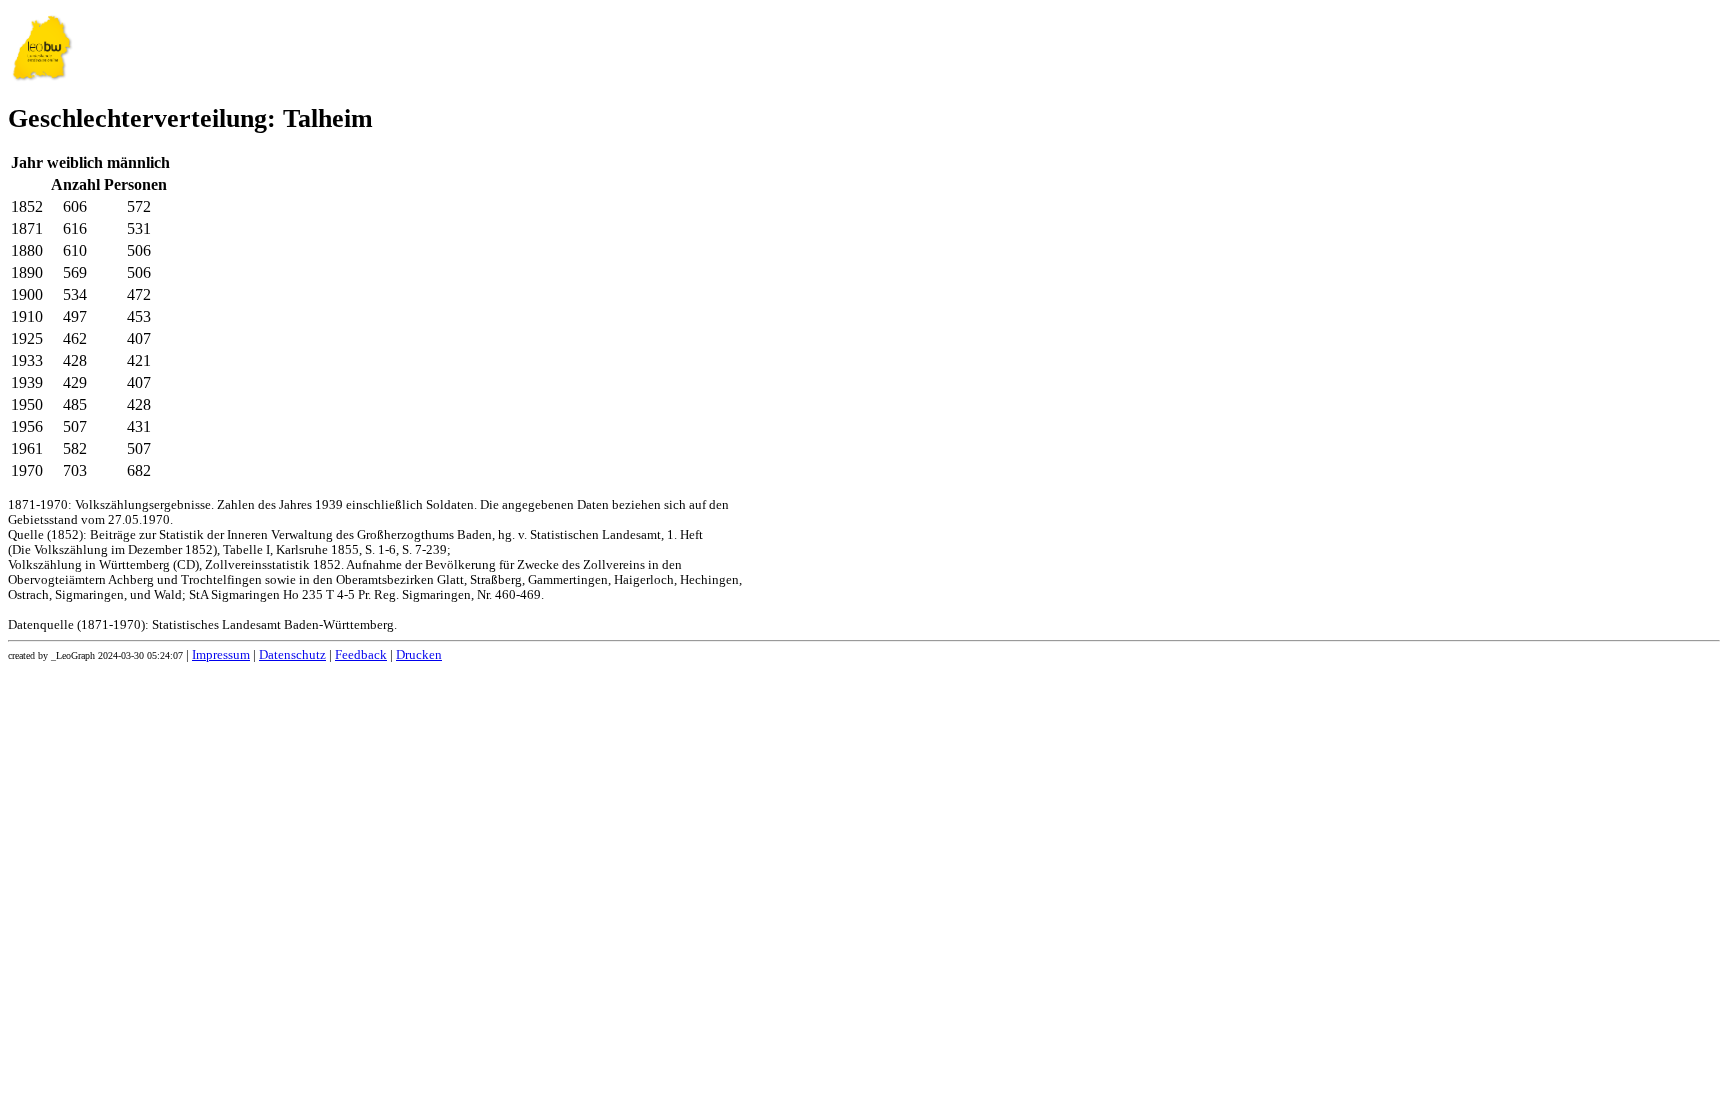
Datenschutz (292, 655)
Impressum (221, 655)
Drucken (419, 655)
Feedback (361, 655)
